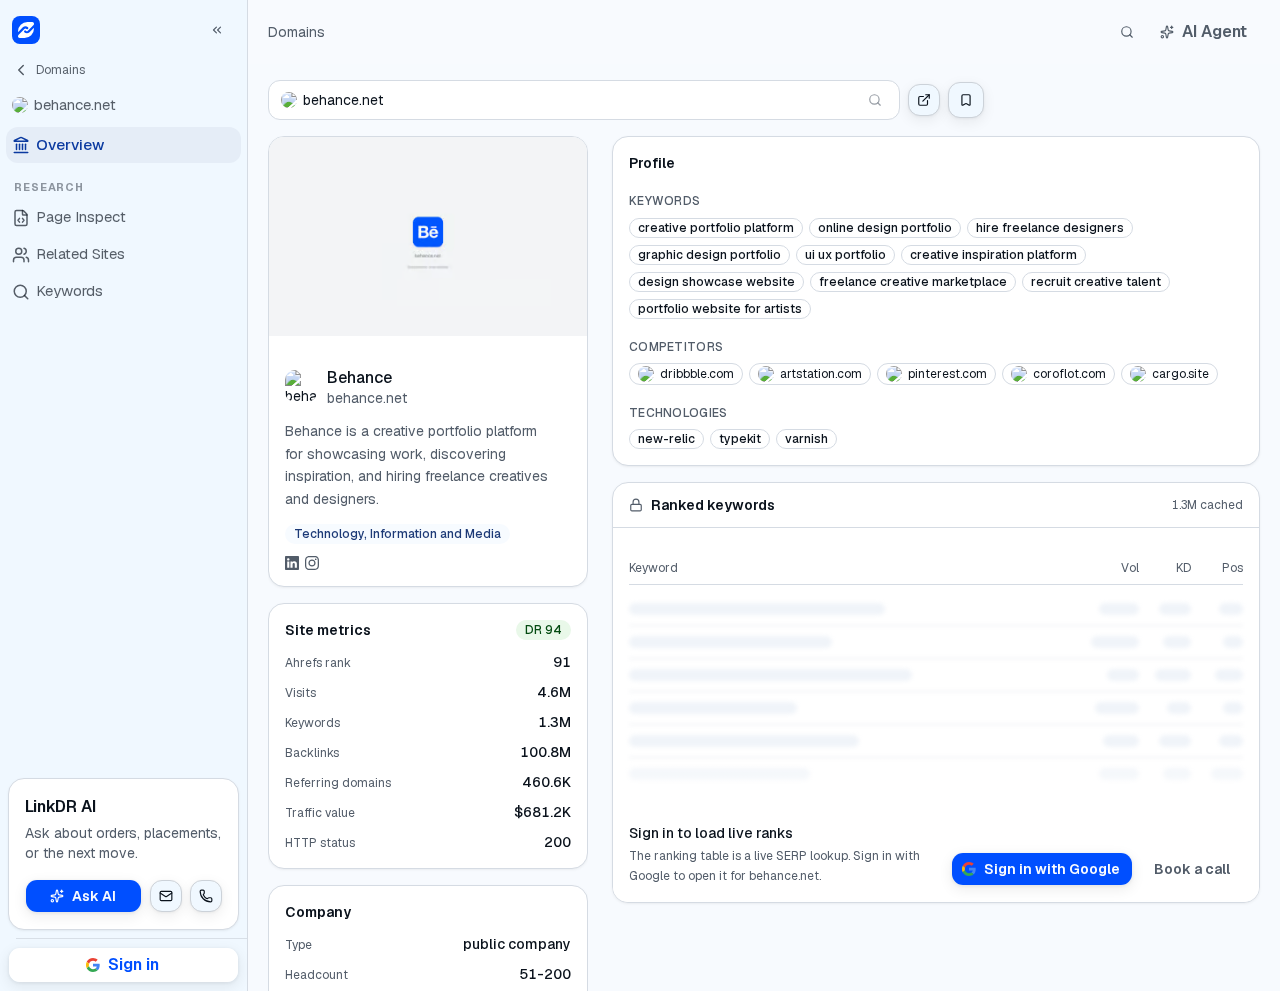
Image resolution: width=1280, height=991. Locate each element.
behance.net (367, 398)
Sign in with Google (1052, 869)
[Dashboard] (26, 30)
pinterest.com (947, 374)
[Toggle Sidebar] (247, 495)
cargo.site (1180, 374)
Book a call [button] (1192, 869)
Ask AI (94, 896)
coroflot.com (1069, 374)
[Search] (1127, 32)
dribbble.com (697, 374)
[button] (166, 896)
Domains (296, 32)
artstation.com (821, 374)
